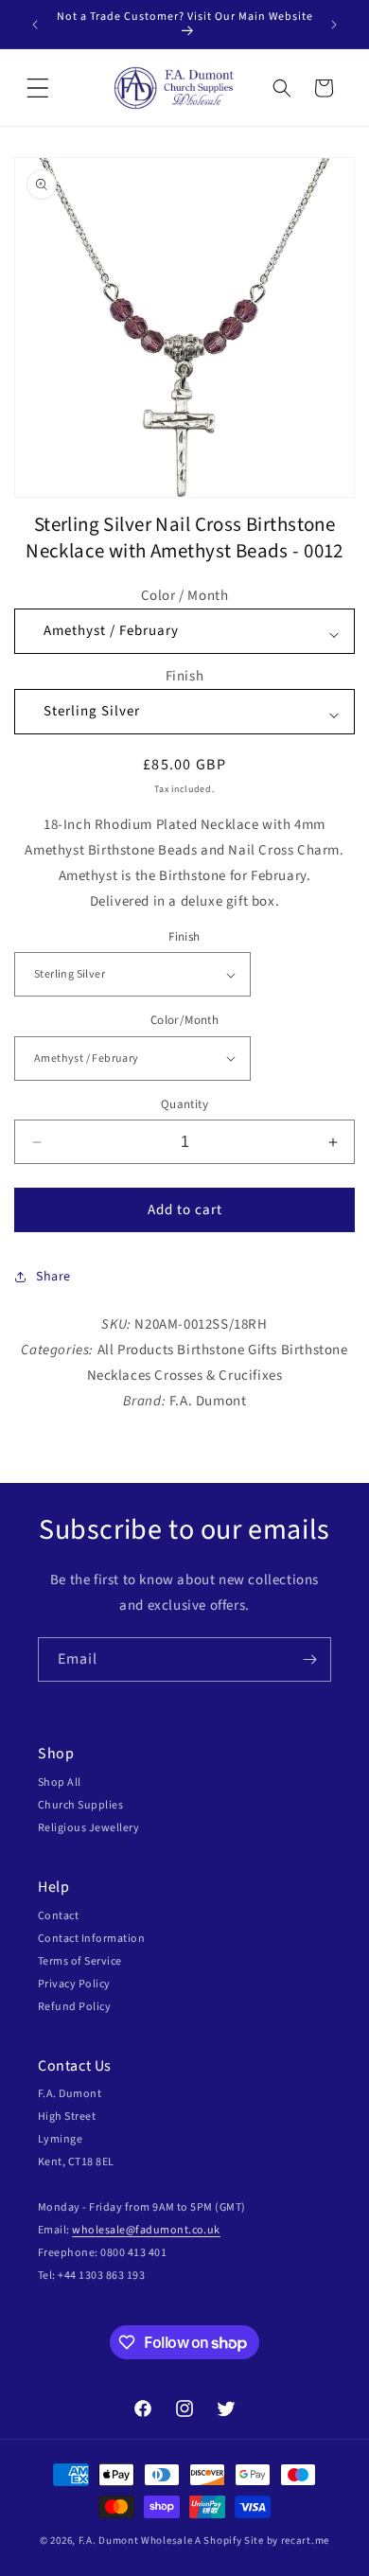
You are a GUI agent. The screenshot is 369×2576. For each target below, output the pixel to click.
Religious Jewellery (88, 1828)
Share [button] (53, 1277)
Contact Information (91, 1939)
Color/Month (184, 1020)
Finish (185, 676)
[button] (38, 88)
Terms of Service (80, 1961)
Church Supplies (80, 1805)
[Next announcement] (334, 25)
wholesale (98, 2230)
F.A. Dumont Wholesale (136, 2541)
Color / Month (185, 596)
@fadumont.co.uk (173, 2230)
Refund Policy (74, 2007)
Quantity (184, 1104)
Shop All (60, 1782)
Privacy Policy (74, 1984)
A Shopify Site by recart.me (262, 2541)
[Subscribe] (309, 1659)
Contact (58, 1916)
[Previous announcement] (35, 25)
